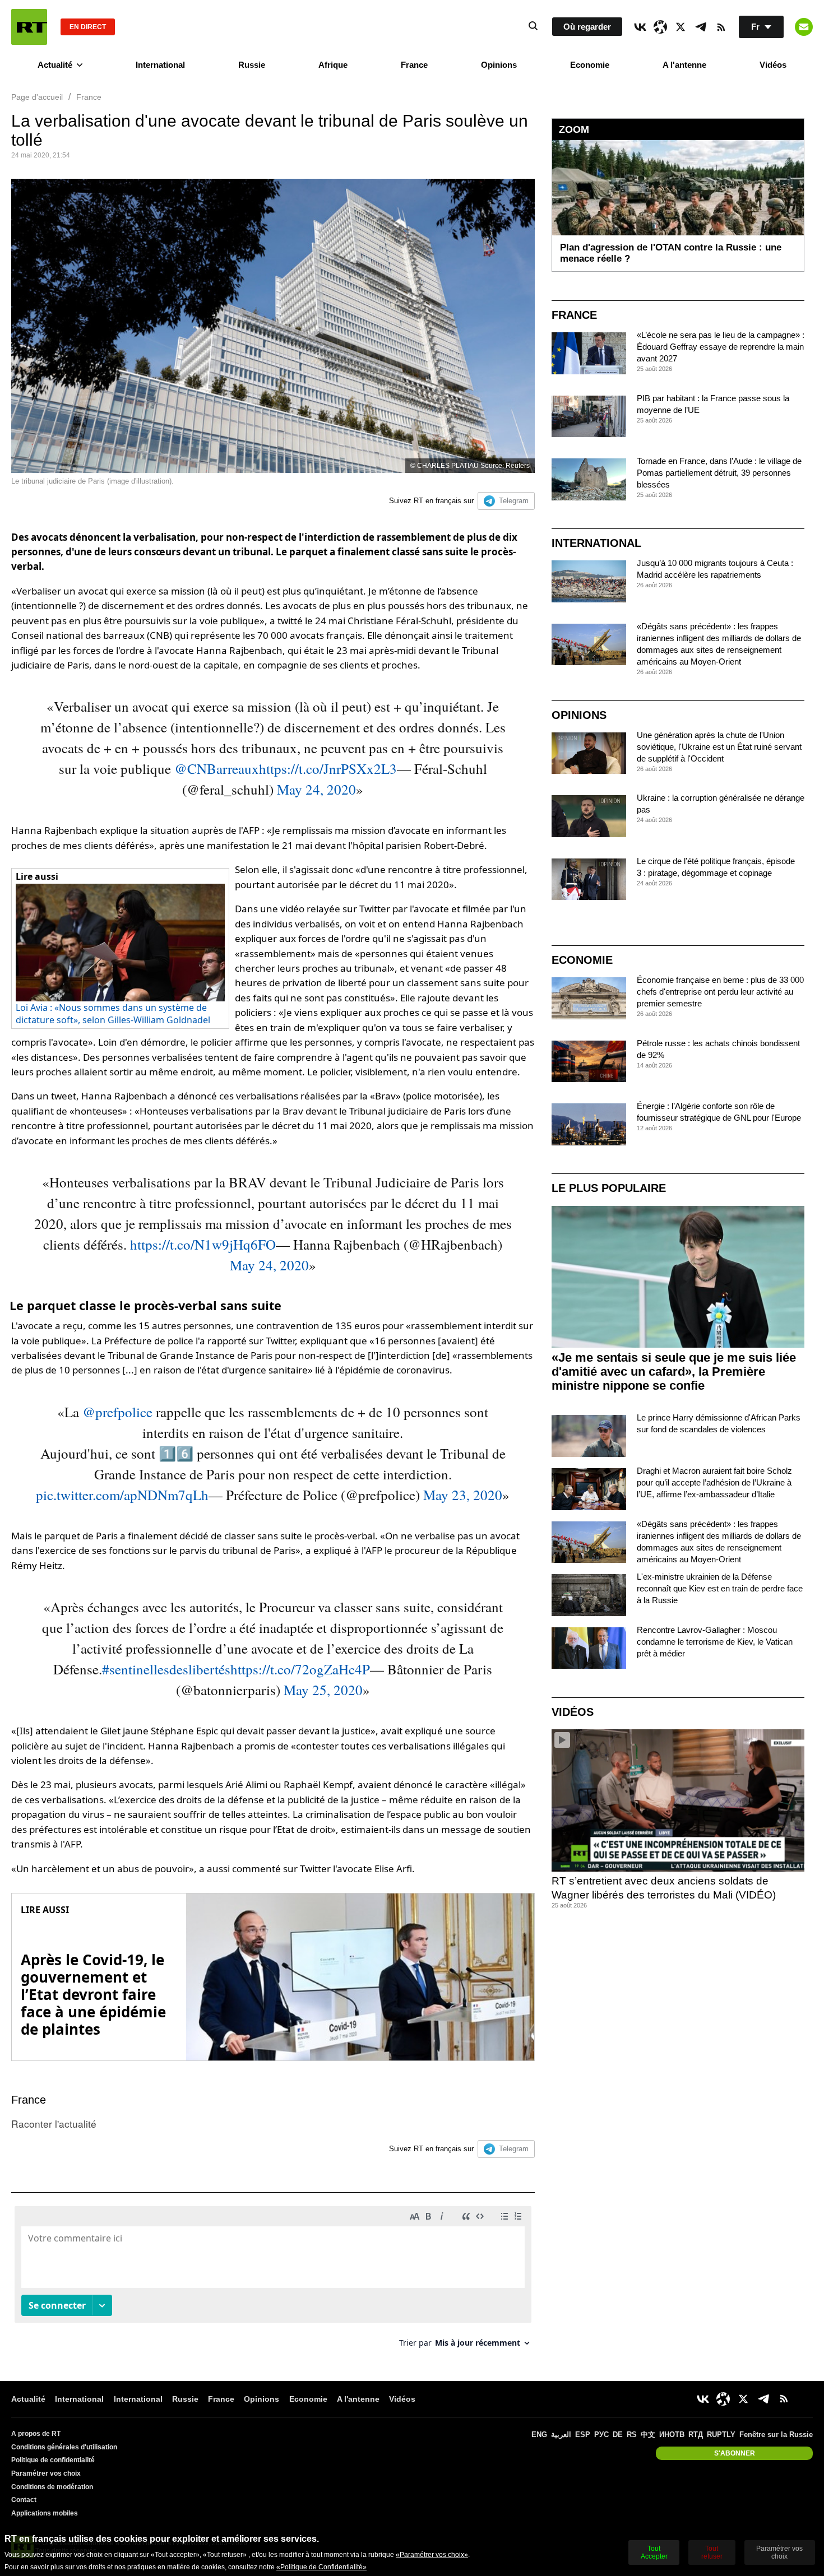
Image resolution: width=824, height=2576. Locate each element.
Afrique (333, 65)
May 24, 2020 (316, 789)
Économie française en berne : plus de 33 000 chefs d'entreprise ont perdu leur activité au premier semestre (720, 992)
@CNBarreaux (217, 769)
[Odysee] (660, 27)
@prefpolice (117, 1412)
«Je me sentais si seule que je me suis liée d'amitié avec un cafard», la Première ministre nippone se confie (674, 1371)
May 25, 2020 (323, 1690)
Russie (252, 65)
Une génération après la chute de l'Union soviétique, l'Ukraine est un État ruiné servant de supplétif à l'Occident (719, 747)
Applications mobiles (45, 2513)
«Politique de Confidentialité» (321, 2567)
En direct (88, 27)
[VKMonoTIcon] (640, 27)
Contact (24, 2500)
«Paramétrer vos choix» (432, 2555)
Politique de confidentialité (53, 2460)
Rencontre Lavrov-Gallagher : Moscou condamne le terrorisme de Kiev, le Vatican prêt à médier (715, 1642)
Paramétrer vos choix (46, 2473)
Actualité (55, 65)
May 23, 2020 (463, 1495)
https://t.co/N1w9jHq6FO (203, 1244)
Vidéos (773, 65)
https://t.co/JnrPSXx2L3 (328, 769)
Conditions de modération (52, 2487)
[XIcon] (681, 27)
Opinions (499, 65)
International (160, 65)
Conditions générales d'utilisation (64, 2447)
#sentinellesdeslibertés (166, 1669)
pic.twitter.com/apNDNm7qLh (122, 1495)
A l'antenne (684, 65)
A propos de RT (36, 2434)
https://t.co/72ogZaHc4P (300, 1669)
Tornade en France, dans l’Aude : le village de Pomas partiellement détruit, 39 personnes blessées (719, 473)
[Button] (804, 27)
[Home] (29, 27)
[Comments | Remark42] (273, 2281)
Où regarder (587, 27)
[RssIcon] (721, 27)
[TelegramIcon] (701, 27)
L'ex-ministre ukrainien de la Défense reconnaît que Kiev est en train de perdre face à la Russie (720, 1588)
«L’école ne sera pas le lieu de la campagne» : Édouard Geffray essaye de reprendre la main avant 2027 (721, 347)
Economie (590, 65)
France (414, 65)
